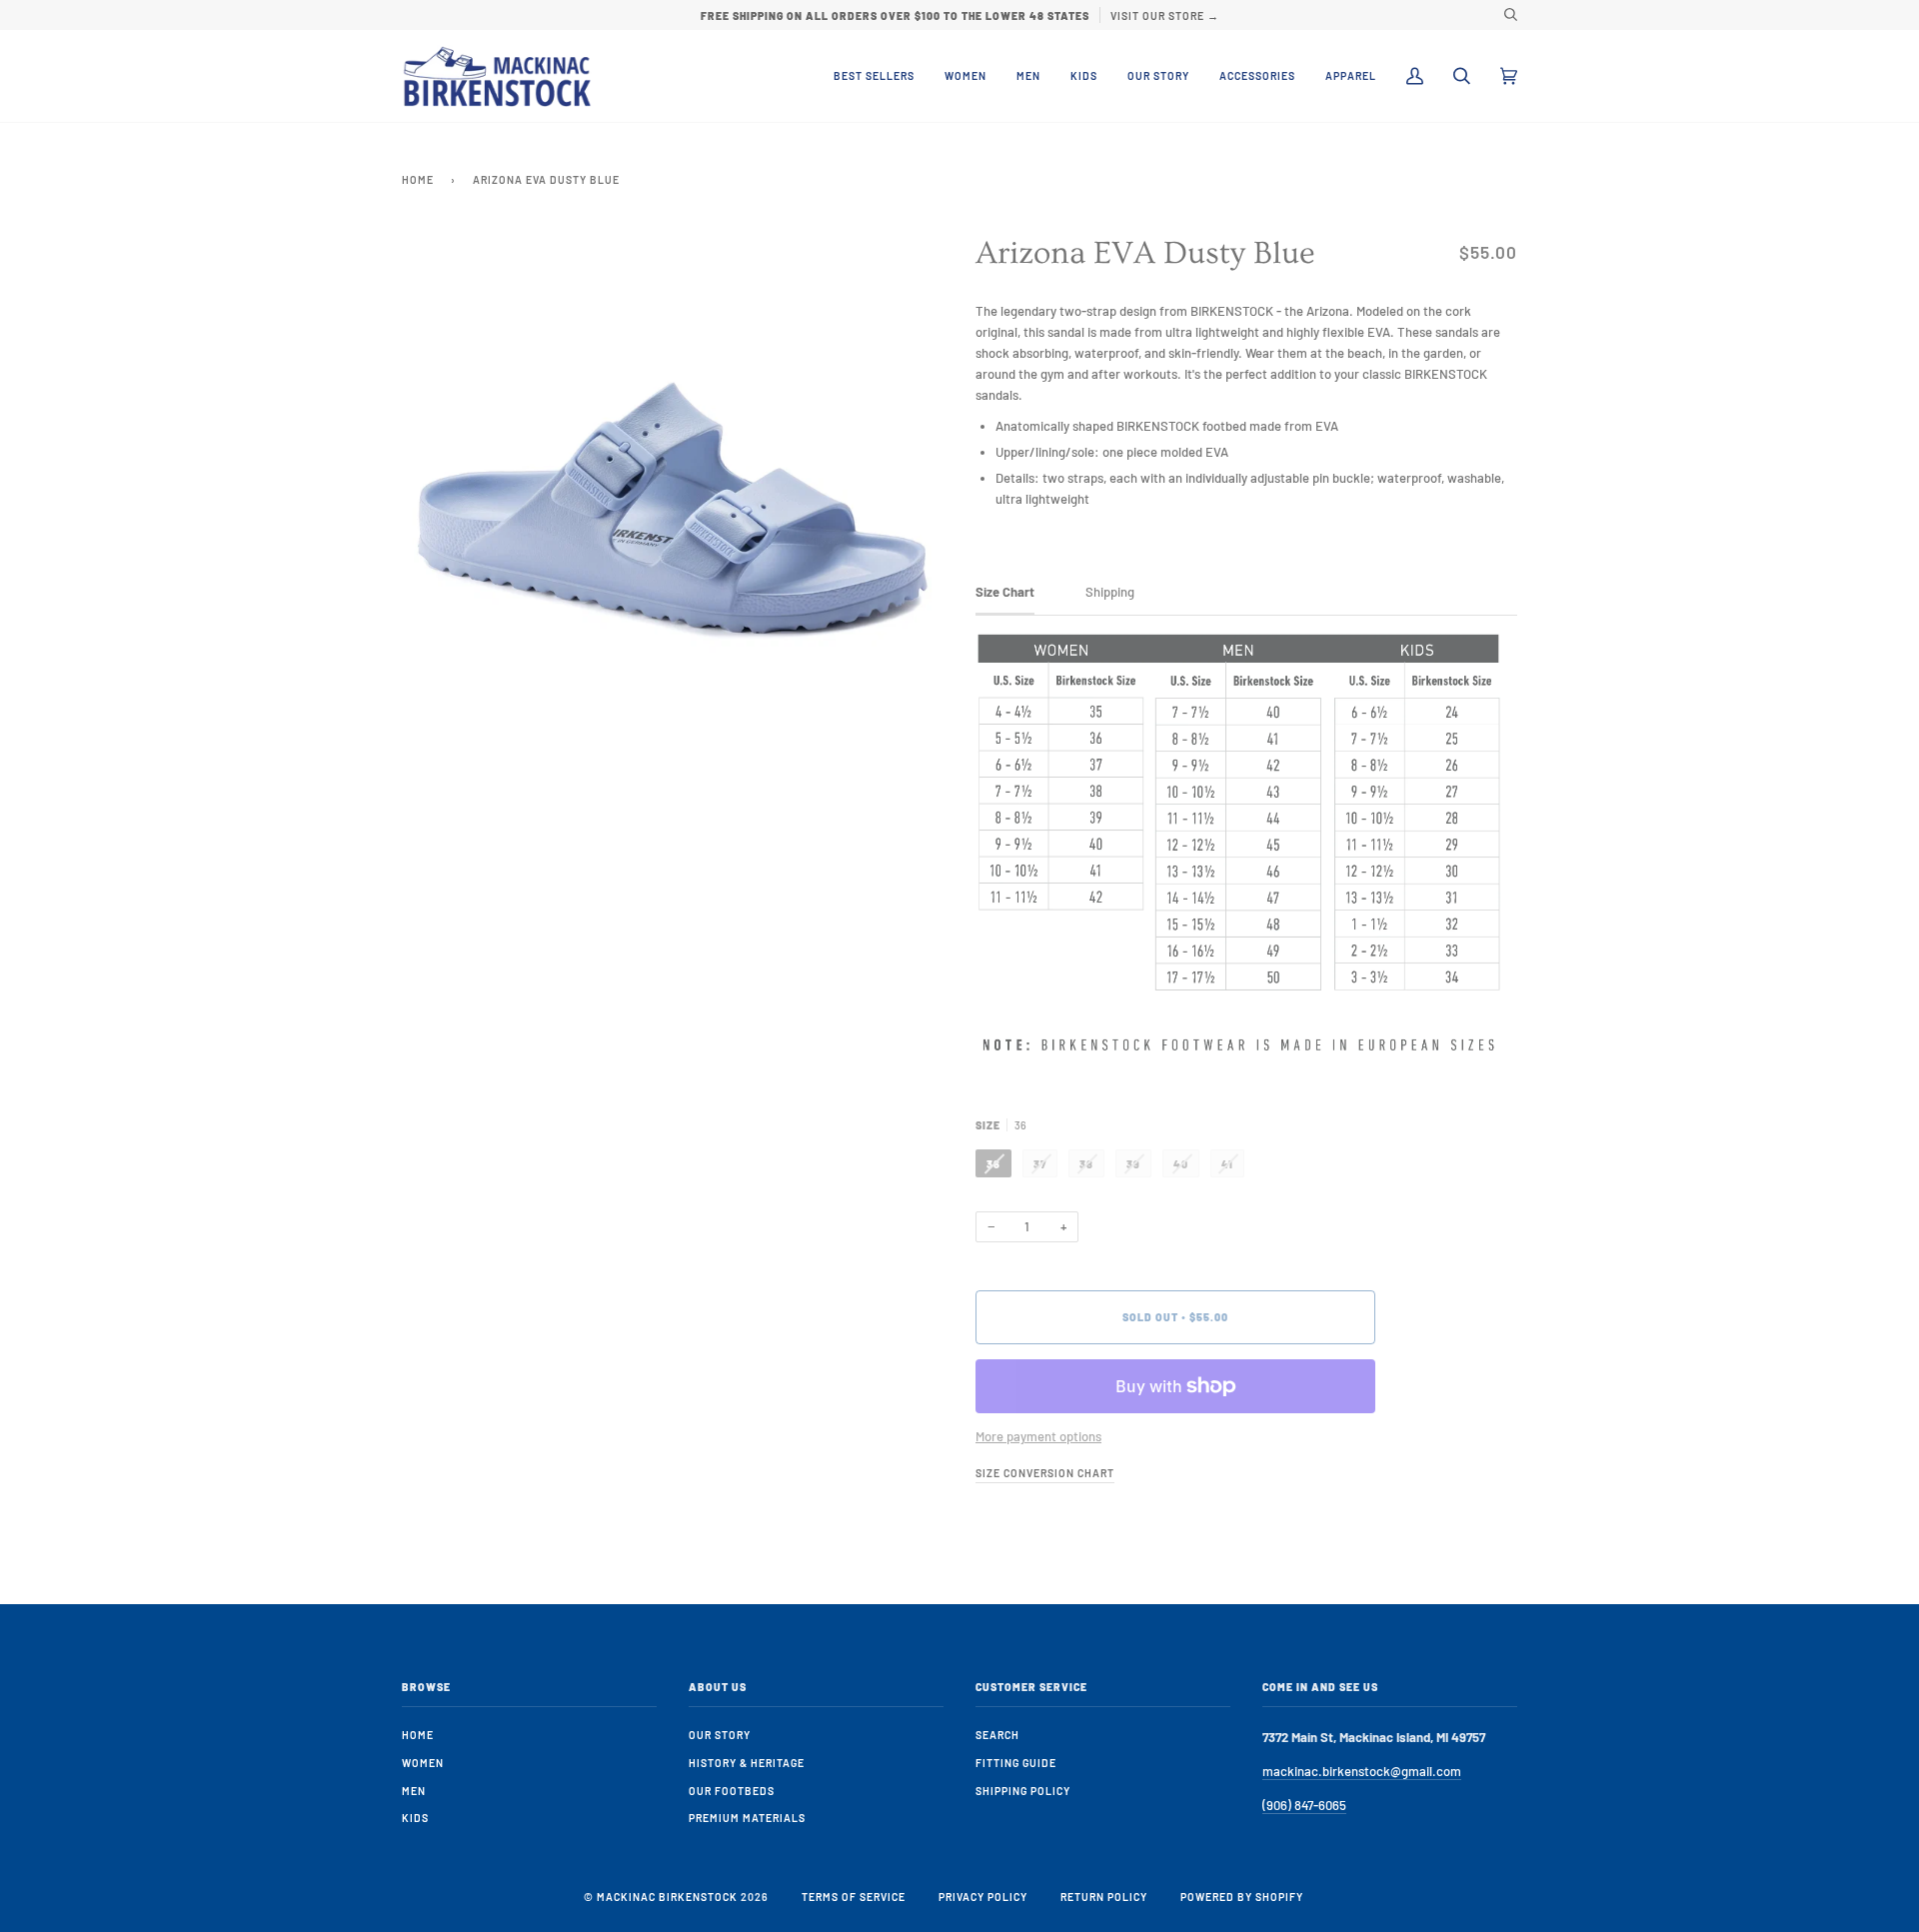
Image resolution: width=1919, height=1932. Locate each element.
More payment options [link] (1038, 1436)
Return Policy (1104, 1897)
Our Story (720, 1735)
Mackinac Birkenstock (667, 1897)
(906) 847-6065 (1304, 1805)
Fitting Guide (1016, 1763)
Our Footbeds (732, 1791)
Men (414, 1791)
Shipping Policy (1023, 1791)
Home (418, 179)
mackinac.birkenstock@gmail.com (1362, 1771)
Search (997, 1735)
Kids (415, 1818)
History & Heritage (747, 1763)
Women (423, 1763)
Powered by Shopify (1242, 1897)
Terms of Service (854, 1897)
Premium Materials (747, 1818)
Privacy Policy (983, 1897)
